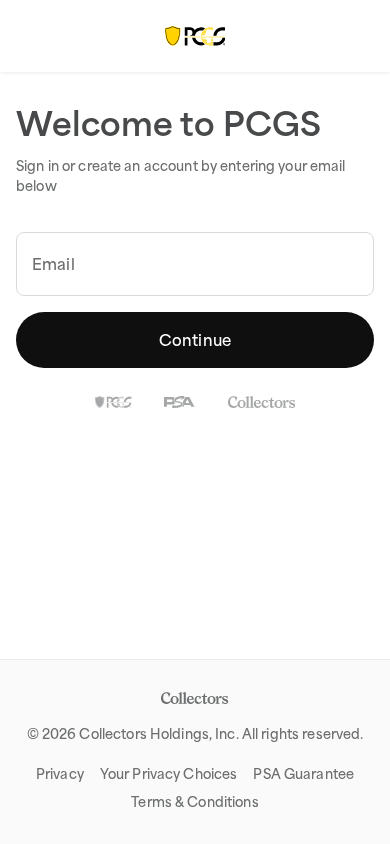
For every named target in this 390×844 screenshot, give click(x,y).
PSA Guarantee (303, 774)
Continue (195, 340)
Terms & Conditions (194, 802)
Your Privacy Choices (169, 774)
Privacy (60, 774)
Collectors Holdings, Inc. (158, 734)
